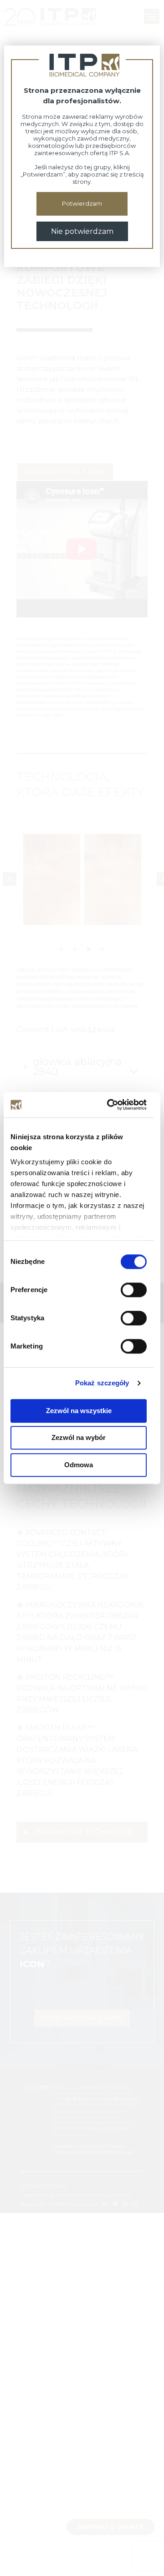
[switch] (134, 1290)
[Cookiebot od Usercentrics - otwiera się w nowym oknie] (110, 1105)
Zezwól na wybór (79, 1437)
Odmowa (79, 1465)
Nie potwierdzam (82, 231)
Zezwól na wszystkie (79, 1411)
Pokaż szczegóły (102, 1383)
